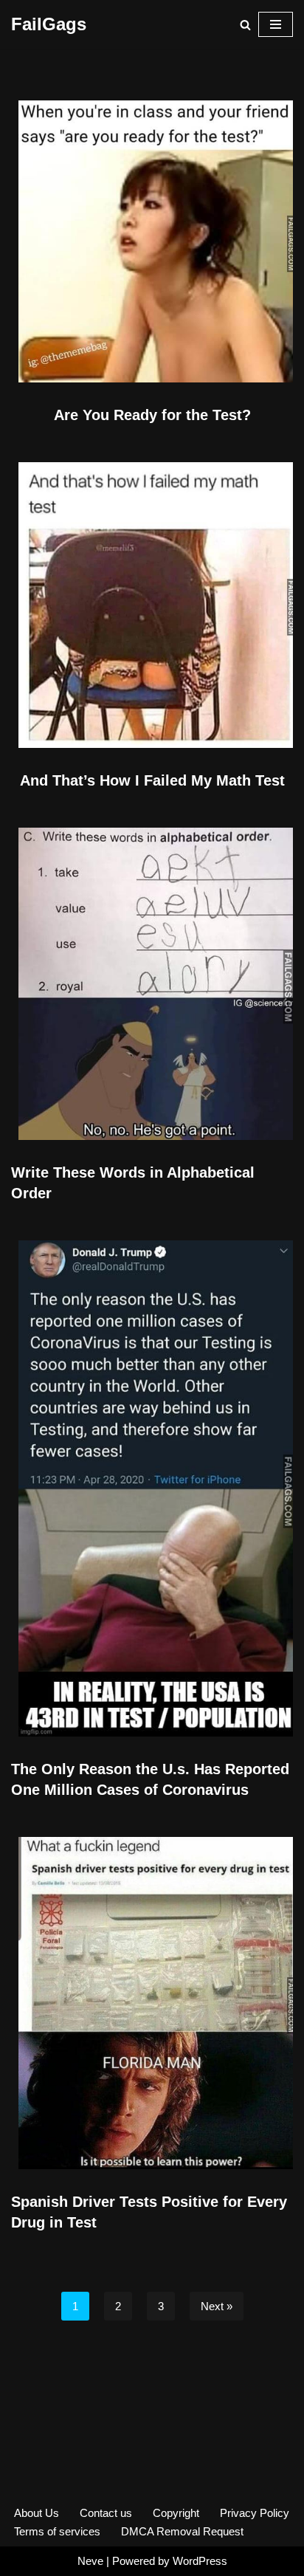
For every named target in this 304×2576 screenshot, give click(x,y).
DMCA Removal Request (182, 2531)
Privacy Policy (255, 2513)
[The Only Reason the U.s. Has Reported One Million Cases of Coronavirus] (152, 1488)
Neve (90, 2561)
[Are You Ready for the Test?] (152, 241)
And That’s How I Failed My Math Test (152, 780)
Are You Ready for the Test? (152, 415)
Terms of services (57, 2531)
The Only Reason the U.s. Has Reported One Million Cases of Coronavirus (150, 1779)
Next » (217, 2306)
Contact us (106, 2513)
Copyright (176, 2513)
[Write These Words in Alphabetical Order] (152, 984)
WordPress (200, 2561)
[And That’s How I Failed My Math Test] (152, 605)
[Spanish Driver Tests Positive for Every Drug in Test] (152, 2003)
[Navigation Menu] (276, 24)
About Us (37, 2513)
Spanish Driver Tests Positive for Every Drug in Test (149, 2212)
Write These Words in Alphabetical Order (133, 1183)
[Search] (245, 25)
